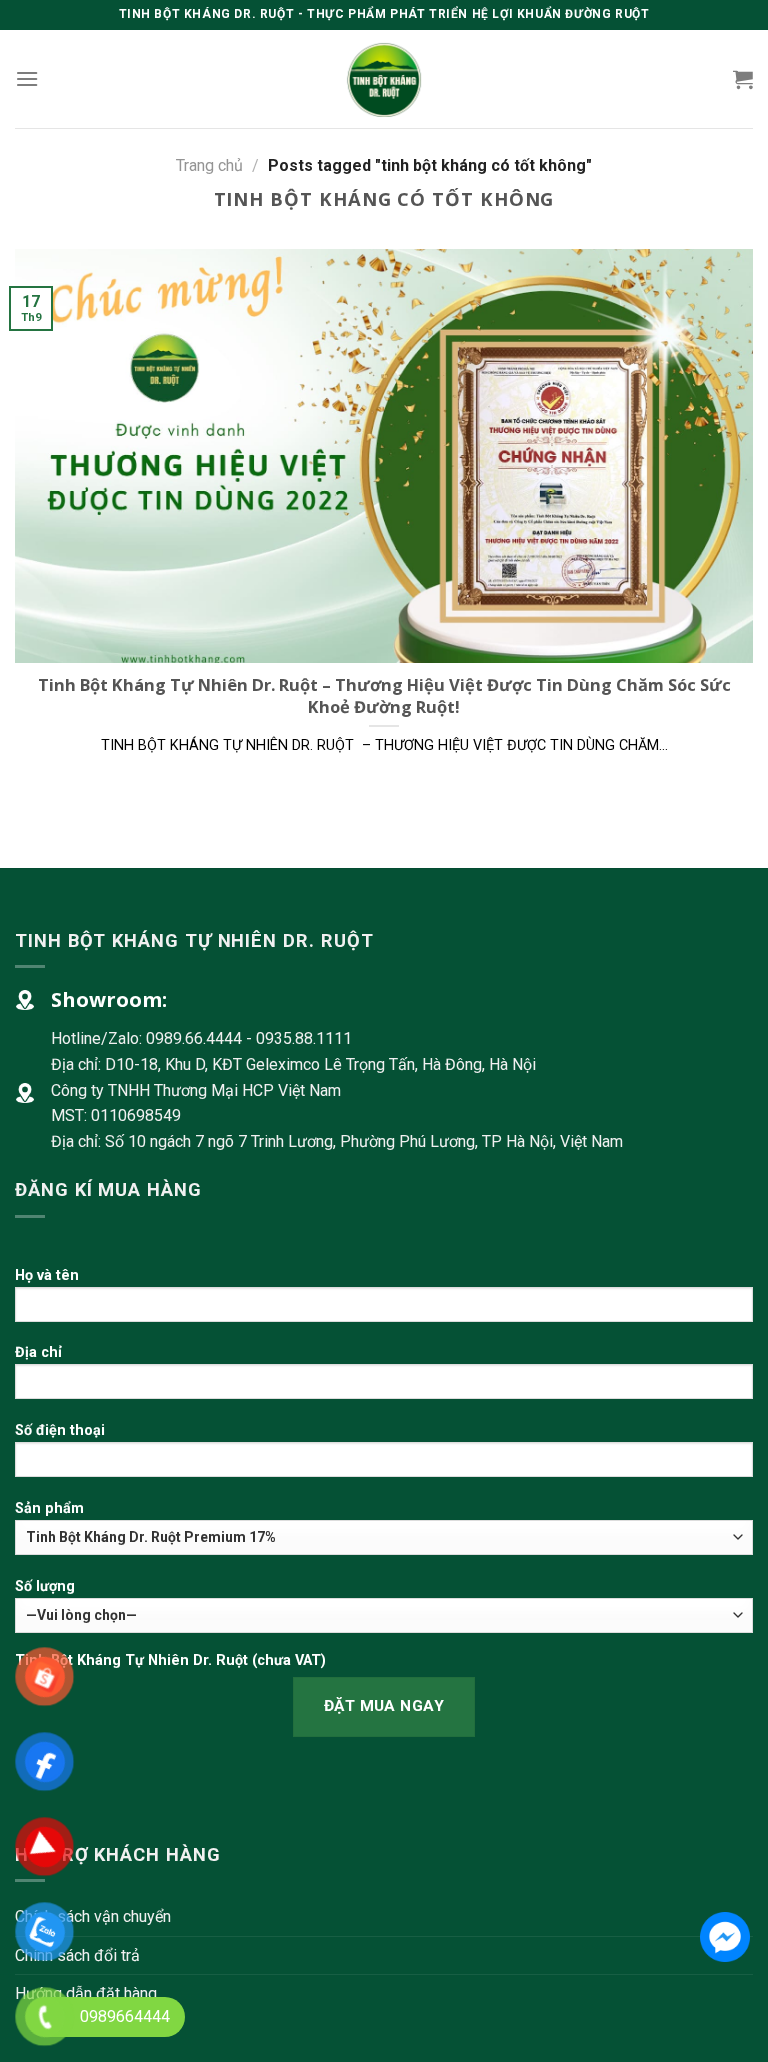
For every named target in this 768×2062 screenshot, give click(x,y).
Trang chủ (209, 165)
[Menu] (27, 78)
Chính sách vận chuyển (93, 1916)
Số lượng (45, 1586)
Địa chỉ (38, 1352)
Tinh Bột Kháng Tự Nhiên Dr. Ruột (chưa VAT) (170, 1660)
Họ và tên (47, 1275)
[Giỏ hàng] (743, 79)
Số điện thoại (60, 1430)
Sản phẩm (49, 1508)
